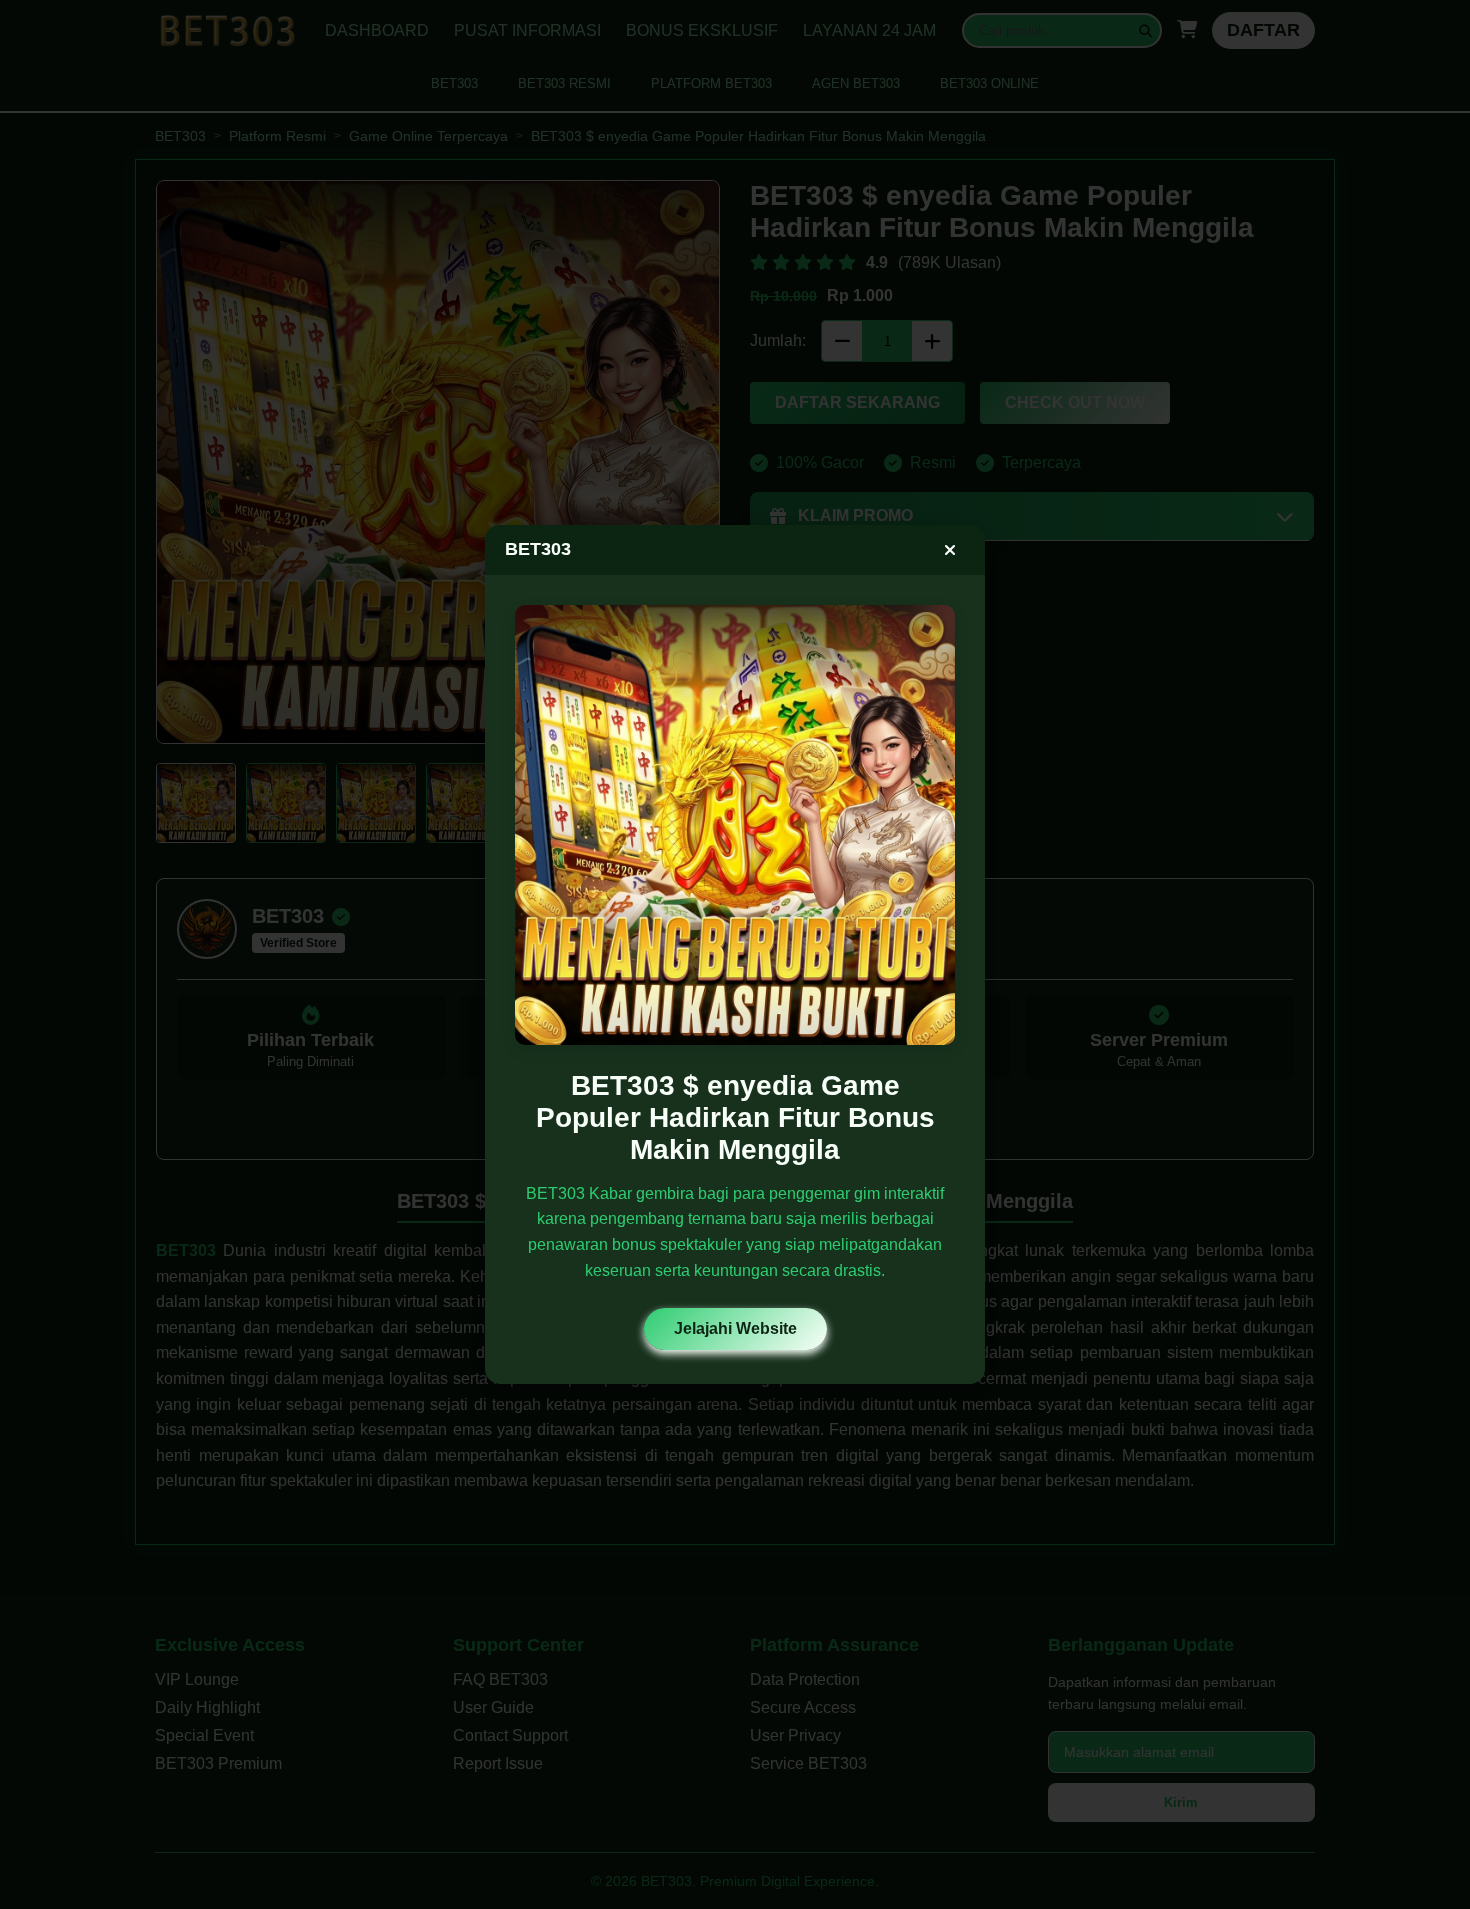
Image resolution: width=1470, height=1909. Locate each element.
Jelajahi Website (735, 1328)
